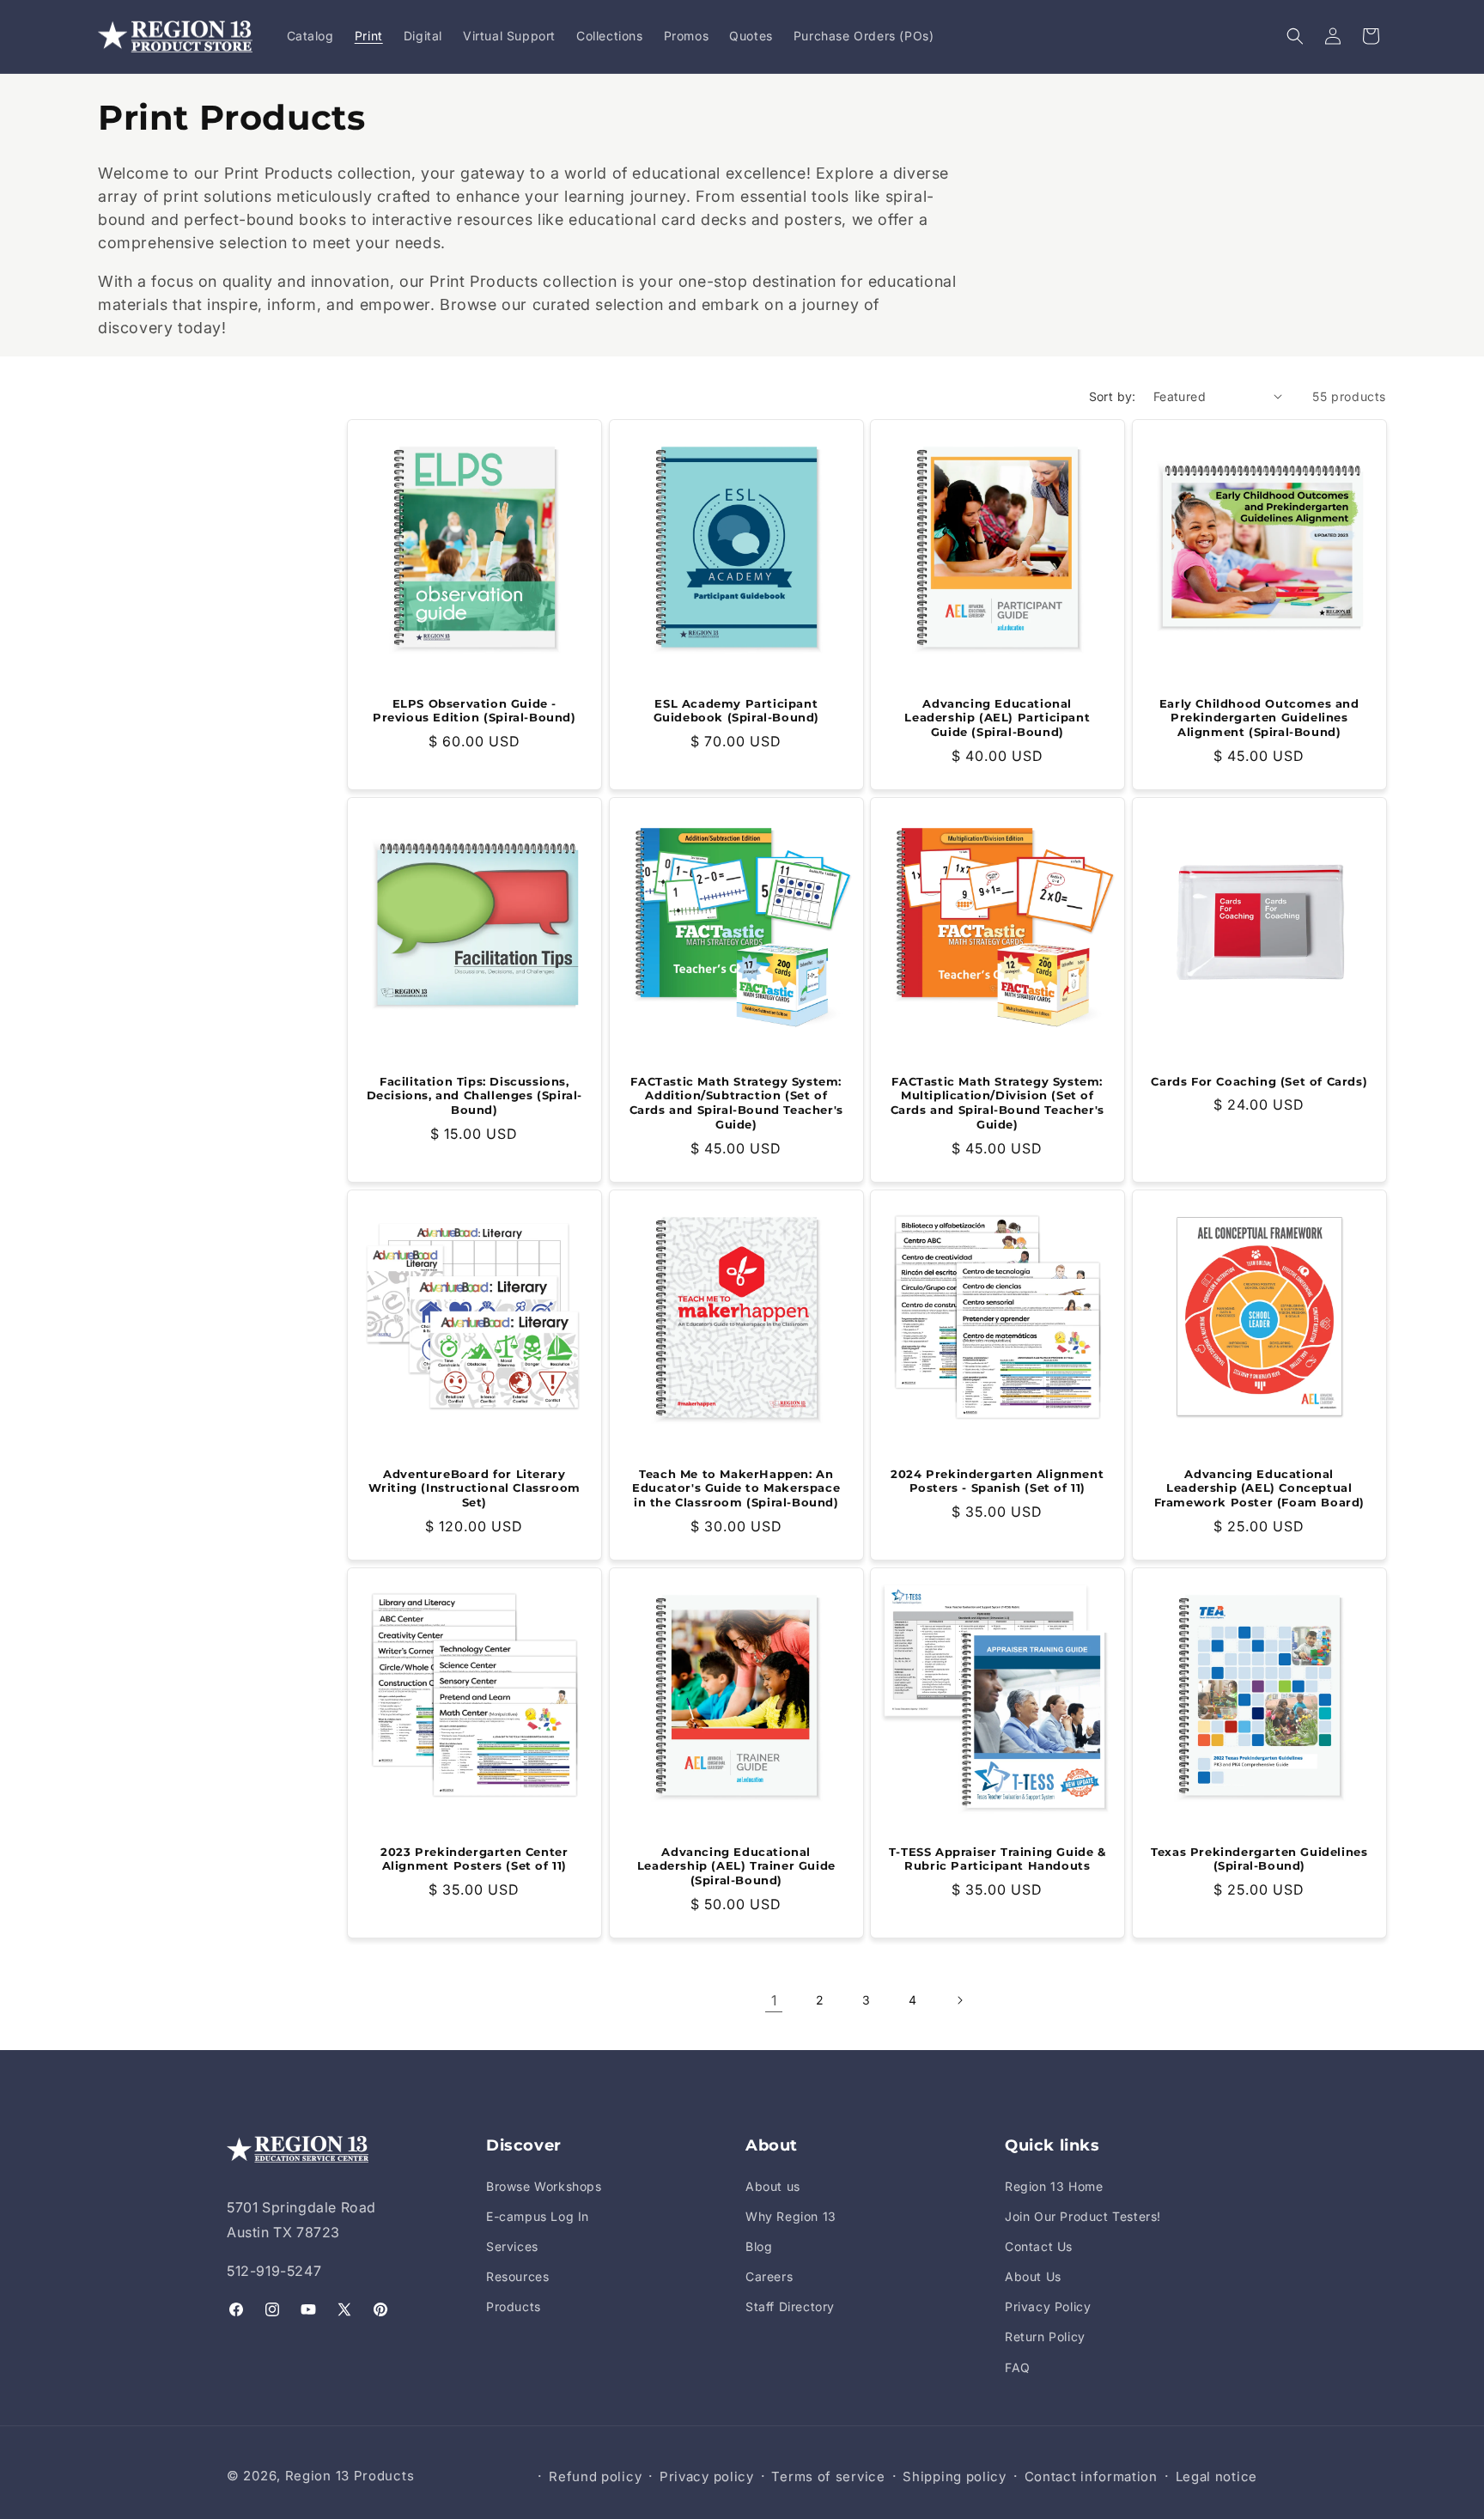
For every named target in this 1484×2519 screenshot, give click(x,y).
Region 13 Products (350, 2476)
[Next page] (959, 2000)
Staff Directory (790, 2306)
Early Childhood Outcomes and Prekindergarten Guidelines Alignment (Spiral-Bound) (1259, 717)
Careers (769, 2276)
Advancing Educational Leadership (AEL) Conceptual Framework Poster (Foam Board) (1259, 1488)
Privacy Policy (1048, 2306)
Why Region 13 (791, 2216)
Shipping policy (955, 2476)
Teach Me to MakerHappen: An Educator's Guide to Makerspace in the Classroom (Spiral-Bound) (736, 1488)
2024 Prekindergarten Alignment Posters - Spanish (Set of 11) (997, 1480)
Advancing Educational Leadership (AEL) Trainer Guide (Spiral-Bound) (736, 1865)
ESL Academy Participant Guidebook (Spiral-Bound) (736, 710)
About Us (1033, 2276)
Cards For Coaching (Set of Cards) (1259, 1080)
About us (773, 2186)
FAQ (1018, 2367)
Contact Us (1039, 2246)
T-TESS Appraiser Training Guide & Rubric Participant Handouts (997, 1858)
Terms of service (828, 2476)
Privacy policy (707, 2476)
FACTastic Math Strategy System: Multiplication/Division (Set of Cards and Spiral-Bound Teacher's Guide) (997, 1102)
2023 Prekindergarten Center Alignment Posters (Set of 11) (474, 1858)
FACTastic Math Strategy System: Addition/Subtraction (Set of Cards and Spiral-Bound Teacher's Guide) (736, 1102)
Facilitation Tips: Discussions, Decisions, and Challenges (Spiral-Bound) (474, 1095)
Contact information (1091, 2476)
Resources (517, 2276)
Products (514, 2306)
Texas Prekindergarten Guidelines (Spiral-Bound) (1259, 1858)
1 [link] (774, 2000)
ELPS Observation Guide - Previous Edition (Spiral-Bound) (474, 710)
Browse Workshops (544, 2186)
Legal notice (1216, 2476)
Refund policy (595, 2476)
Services (512, 2246)
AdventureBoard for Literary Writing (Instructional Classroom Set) (474, 1488)
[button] (1295, 36)
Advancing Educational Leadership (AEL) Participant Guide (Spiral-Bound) (997, 717)
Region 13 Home (1054, 2186)
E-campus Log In (538, 2216)
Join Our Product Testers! (1083, 2216)
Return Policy (1045, 2336)
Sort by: (1113, 396)
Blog (759, 2246)
